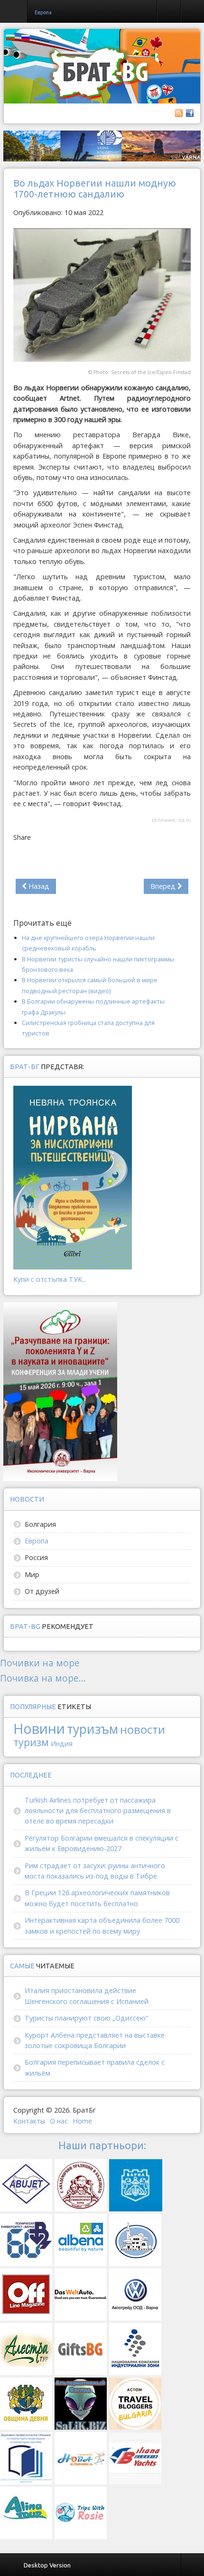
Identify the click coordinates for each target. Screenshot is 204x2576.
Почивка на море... (43, 1678)
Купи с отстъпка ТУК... (50, 1279)
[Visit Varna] (102, 146)
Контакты (29, 2121)
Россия (36, 1557)
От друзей (42, 1591)
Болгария (40, 1524)
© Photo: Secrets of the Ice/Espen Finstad (139, 372)
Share (22, 837)
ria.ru (184, 820)
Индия (62, 1744)
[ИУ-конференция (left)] (60, 1391)
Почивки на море (40, 1663)
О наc (59, 2121)
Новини (39, 1728)
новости (143, 1729)
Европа (37, 1541)
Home (82, 2121)
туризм (31, 1742)
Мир (32, 1575)
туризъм (93, 1729)
